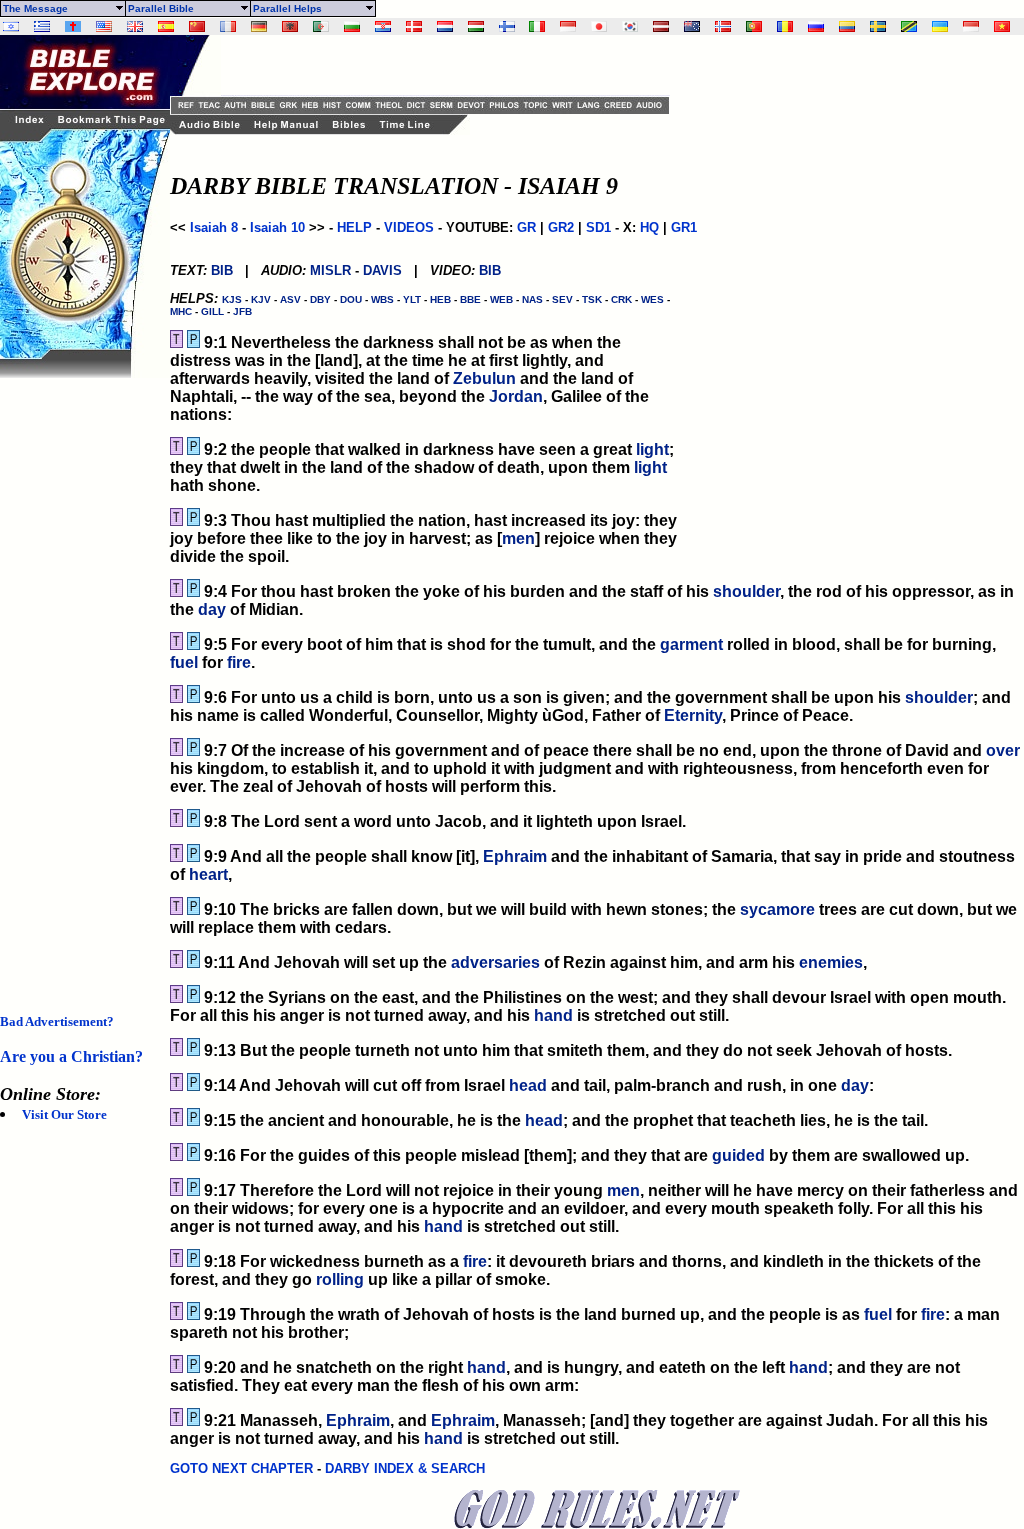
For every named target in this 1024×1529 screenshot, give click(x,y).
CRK (621, 299)
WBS (382, 299)
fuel (184, 662)
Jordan (516, 396)
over (1003, 750)
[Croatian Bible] (383, 26)
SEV (562, 299)
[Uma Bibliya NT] (971, 26)
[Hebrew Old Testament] (11, 26)
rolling (340, 1279)
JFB (242, 311)
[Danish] (414, 26)
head (528, 1085)
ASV (290, 299)
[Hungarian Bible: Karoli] (476, 26)
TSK (592, 299)
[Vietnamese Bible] (1002, 26)
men (518, 538)
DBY (320, 299)
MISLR (330, 270)
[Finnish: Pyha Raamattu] (507, 26)
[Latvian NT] (661, 26)
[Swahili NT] (909, 26)
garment (691, 644)
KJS (232, 299)
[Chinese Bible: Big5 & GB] (197, 26)
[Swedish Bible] (878, 26)
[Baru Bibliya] (568, 26)
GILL (212, 311)
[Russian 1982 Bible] (816, 26)
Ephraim (515, 856)
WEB (501, 299)
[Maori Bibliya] (692, 26)
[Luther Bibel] (259, 26)
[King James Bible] (135, 26)
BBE (470, 299)
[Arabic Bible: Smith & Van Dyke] (321, 26)
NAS (532, 299)
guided (738, 1155)
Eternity (693, 715)
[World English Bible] (104, 26)
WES (652, 299)
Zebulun (484, 378)
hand (553, 1015)
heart (208, 874)
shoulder (746, 591)
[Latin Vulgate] (73, 26)
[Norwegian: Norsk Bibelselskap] (723, 26)
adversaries (495, 962)
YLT (412, 299)
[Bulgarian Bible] (352, 26)
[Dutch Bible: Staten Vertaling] (445, 26)
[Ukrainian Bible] (940, 26)
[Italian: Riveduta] (537, 26)
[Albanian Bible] (290, 26)
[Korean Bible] (630, 26)
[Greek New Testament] (42, 26)
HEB (440, 299)
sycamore (777, 909)
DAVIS (382, 270)
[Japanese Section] (599, 26)
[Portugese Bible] (754, 26)
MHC (181, 311)
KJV (261, 299)
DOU (351, 299)
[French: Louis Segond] (228, 26)
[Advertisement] (80, 678)
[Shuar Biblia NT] (847, 26)
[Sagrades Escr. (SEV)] (166, 26)
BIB (222, 270)
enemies (831, 962)
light (652, 449)
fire (239, 662)
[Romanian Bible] (785, 26)
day (212, 609)
